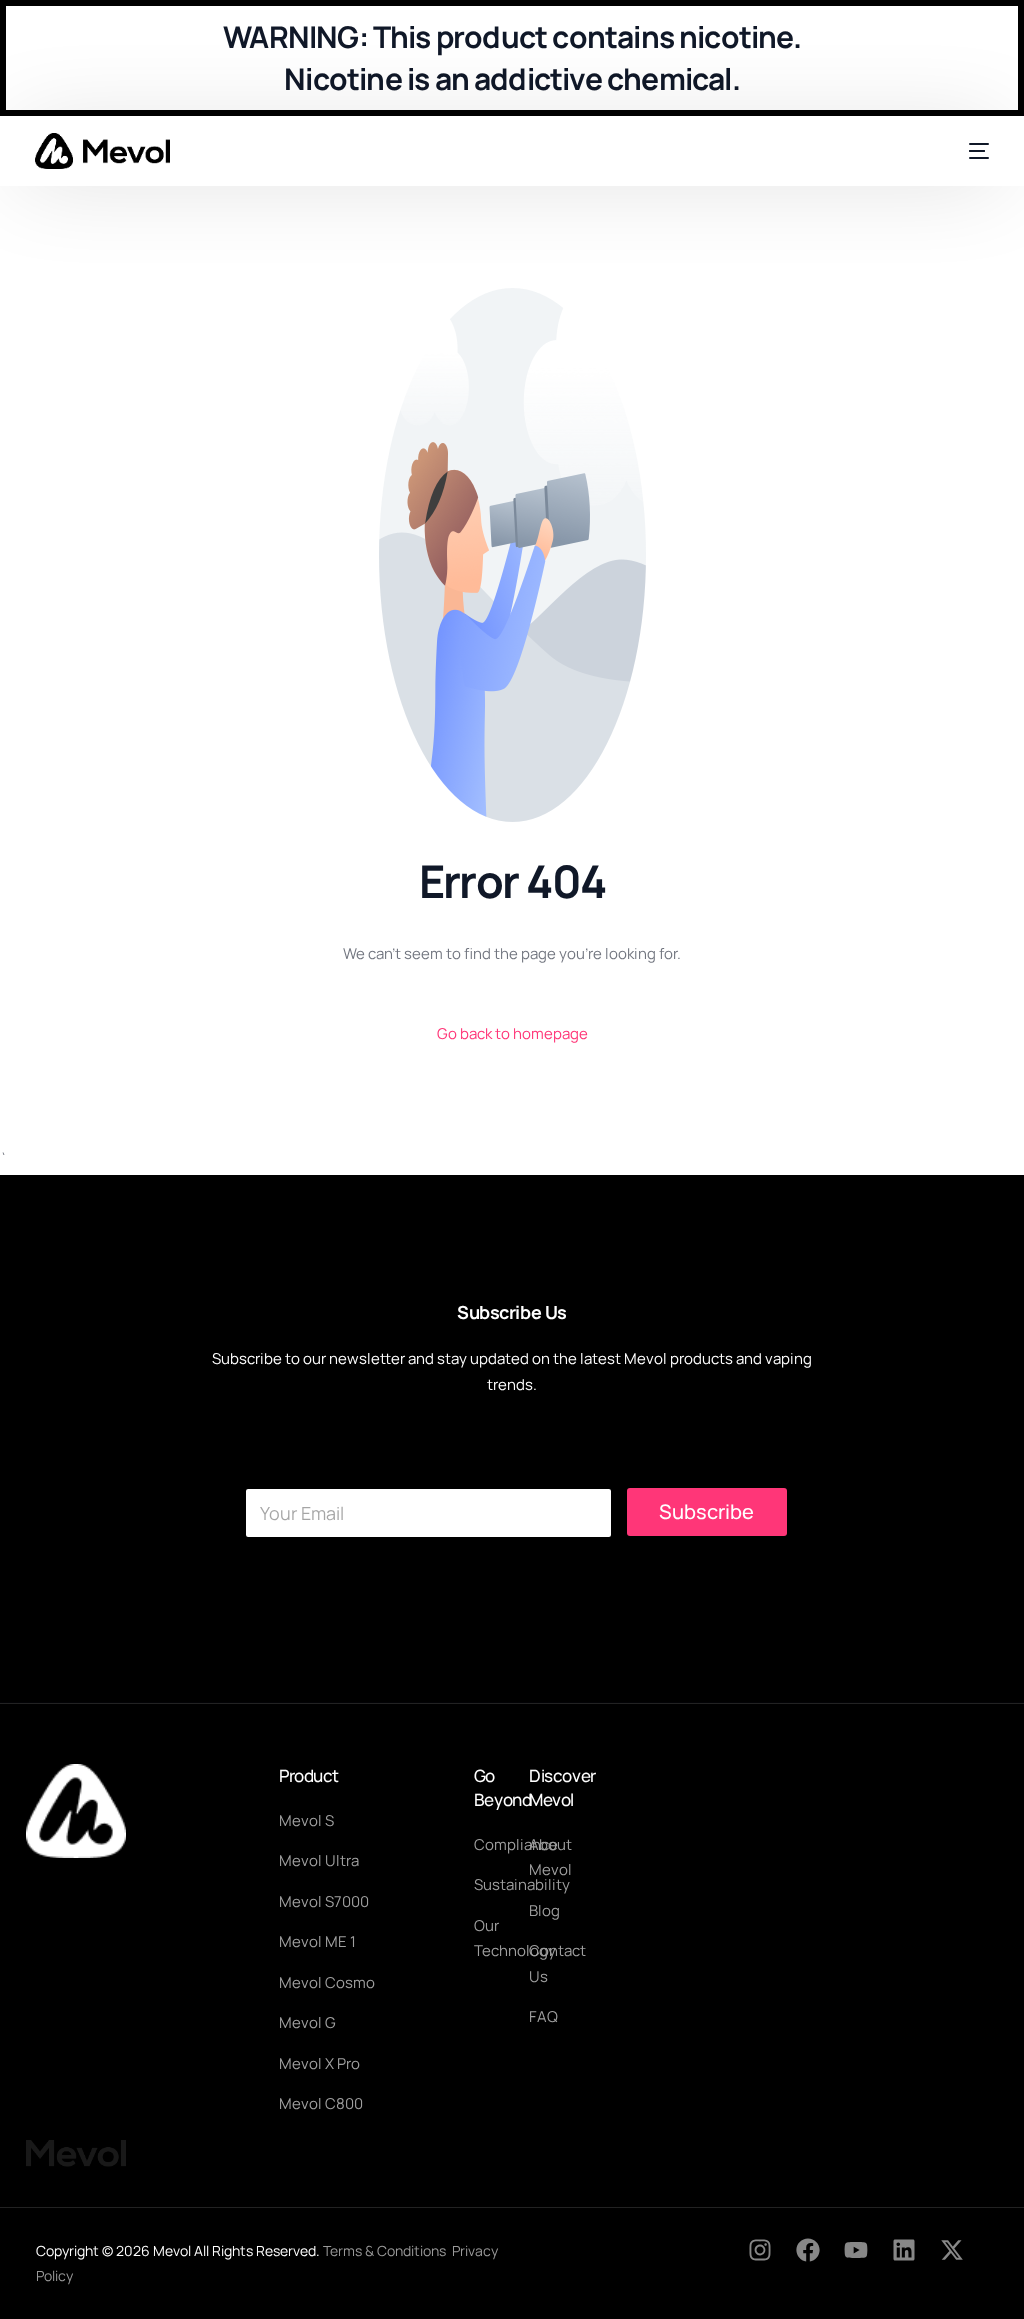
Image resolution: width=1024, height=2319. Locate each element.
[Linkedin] (916, 2262)
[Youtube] (868, 2262)
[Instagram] (772, 2262)
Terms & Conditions (384, 2250)
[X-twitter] (964, 2262)
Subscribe (706, 1511)
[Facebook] (820, 2262)
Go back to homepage (512, 1033)
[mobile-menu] (971, 151)
